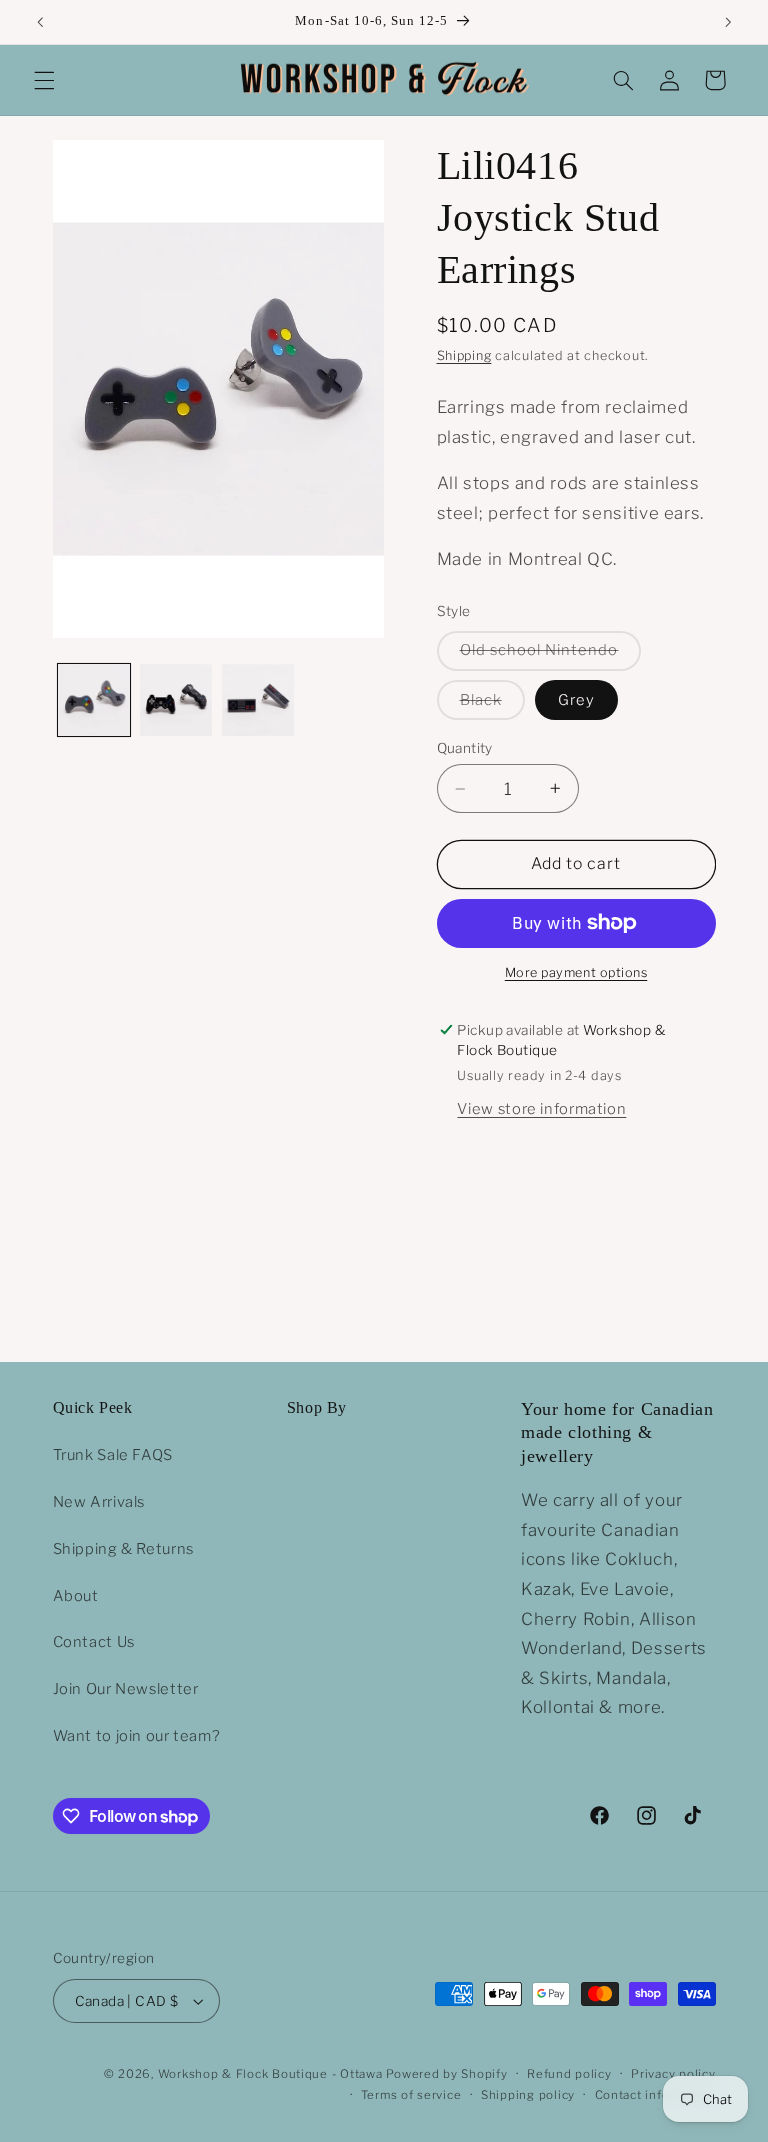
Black (492, 705)
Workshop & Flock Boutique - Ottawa (270, 2074)
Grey (576, 700)
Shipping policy (528, 2095)
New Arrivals (99, 1502)
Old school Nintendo (551, 655)
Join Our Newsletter (126, 1689)
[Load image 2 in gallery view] (176, 700)
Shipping (464, 355)
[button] (44, 80)
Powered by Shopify (446, 2074)
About (76, 1596)
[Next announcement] (728, 22)
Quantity (465, 748)
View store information (541, 1109)
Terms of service (411, 2095)
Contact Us (94, 1642)
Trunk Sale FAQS (113, 1455)
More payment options (576, 972)
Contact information (655, 2095)
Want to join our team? (137, 1736)
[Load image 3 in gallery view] (258, 700)
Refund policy (569, 2074)
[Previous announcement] (40, 22)
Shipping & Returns (123, 1549)
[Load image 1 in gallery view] (94, 700)
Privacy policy (673, 2074)
